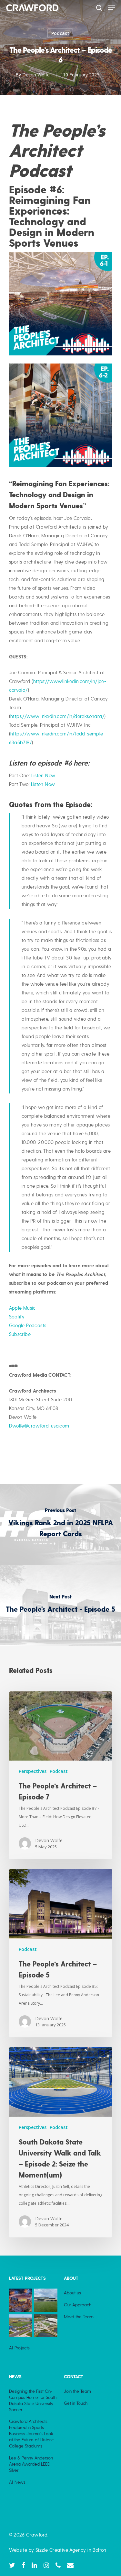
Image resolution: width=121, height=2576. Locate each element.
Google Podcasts (28, 1326)
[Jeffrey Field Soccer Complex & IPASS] (46, 2300)
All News (17, 2482)
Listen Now (43, 776)
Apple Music (22, 1308)
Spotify (17, 1317)
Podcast (60, 33)
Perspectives (33, 1771)
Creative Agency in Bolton (77, 2550)
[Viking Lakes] (46, 2326)
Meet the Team (79, 2317)
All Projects (19, 2348)
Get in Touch (76, 2403)
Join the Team (77, 2391)
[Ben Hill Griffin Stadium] (21, 2300)
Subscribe (20, 1334)
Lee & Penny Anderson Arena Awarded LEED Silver (31, 2464)
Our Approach (78, 2305)
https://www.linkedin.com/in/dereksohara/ (57, 716)
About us (72, 2293)
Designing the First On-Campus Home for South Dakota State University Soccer (33, 2400)
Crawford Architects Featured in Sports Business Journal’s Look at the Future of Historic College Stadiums (31, 2434)
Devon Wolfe (36, 75)
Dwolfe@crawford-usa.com (39, 1426)
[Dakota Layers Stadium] (21, 2326)
